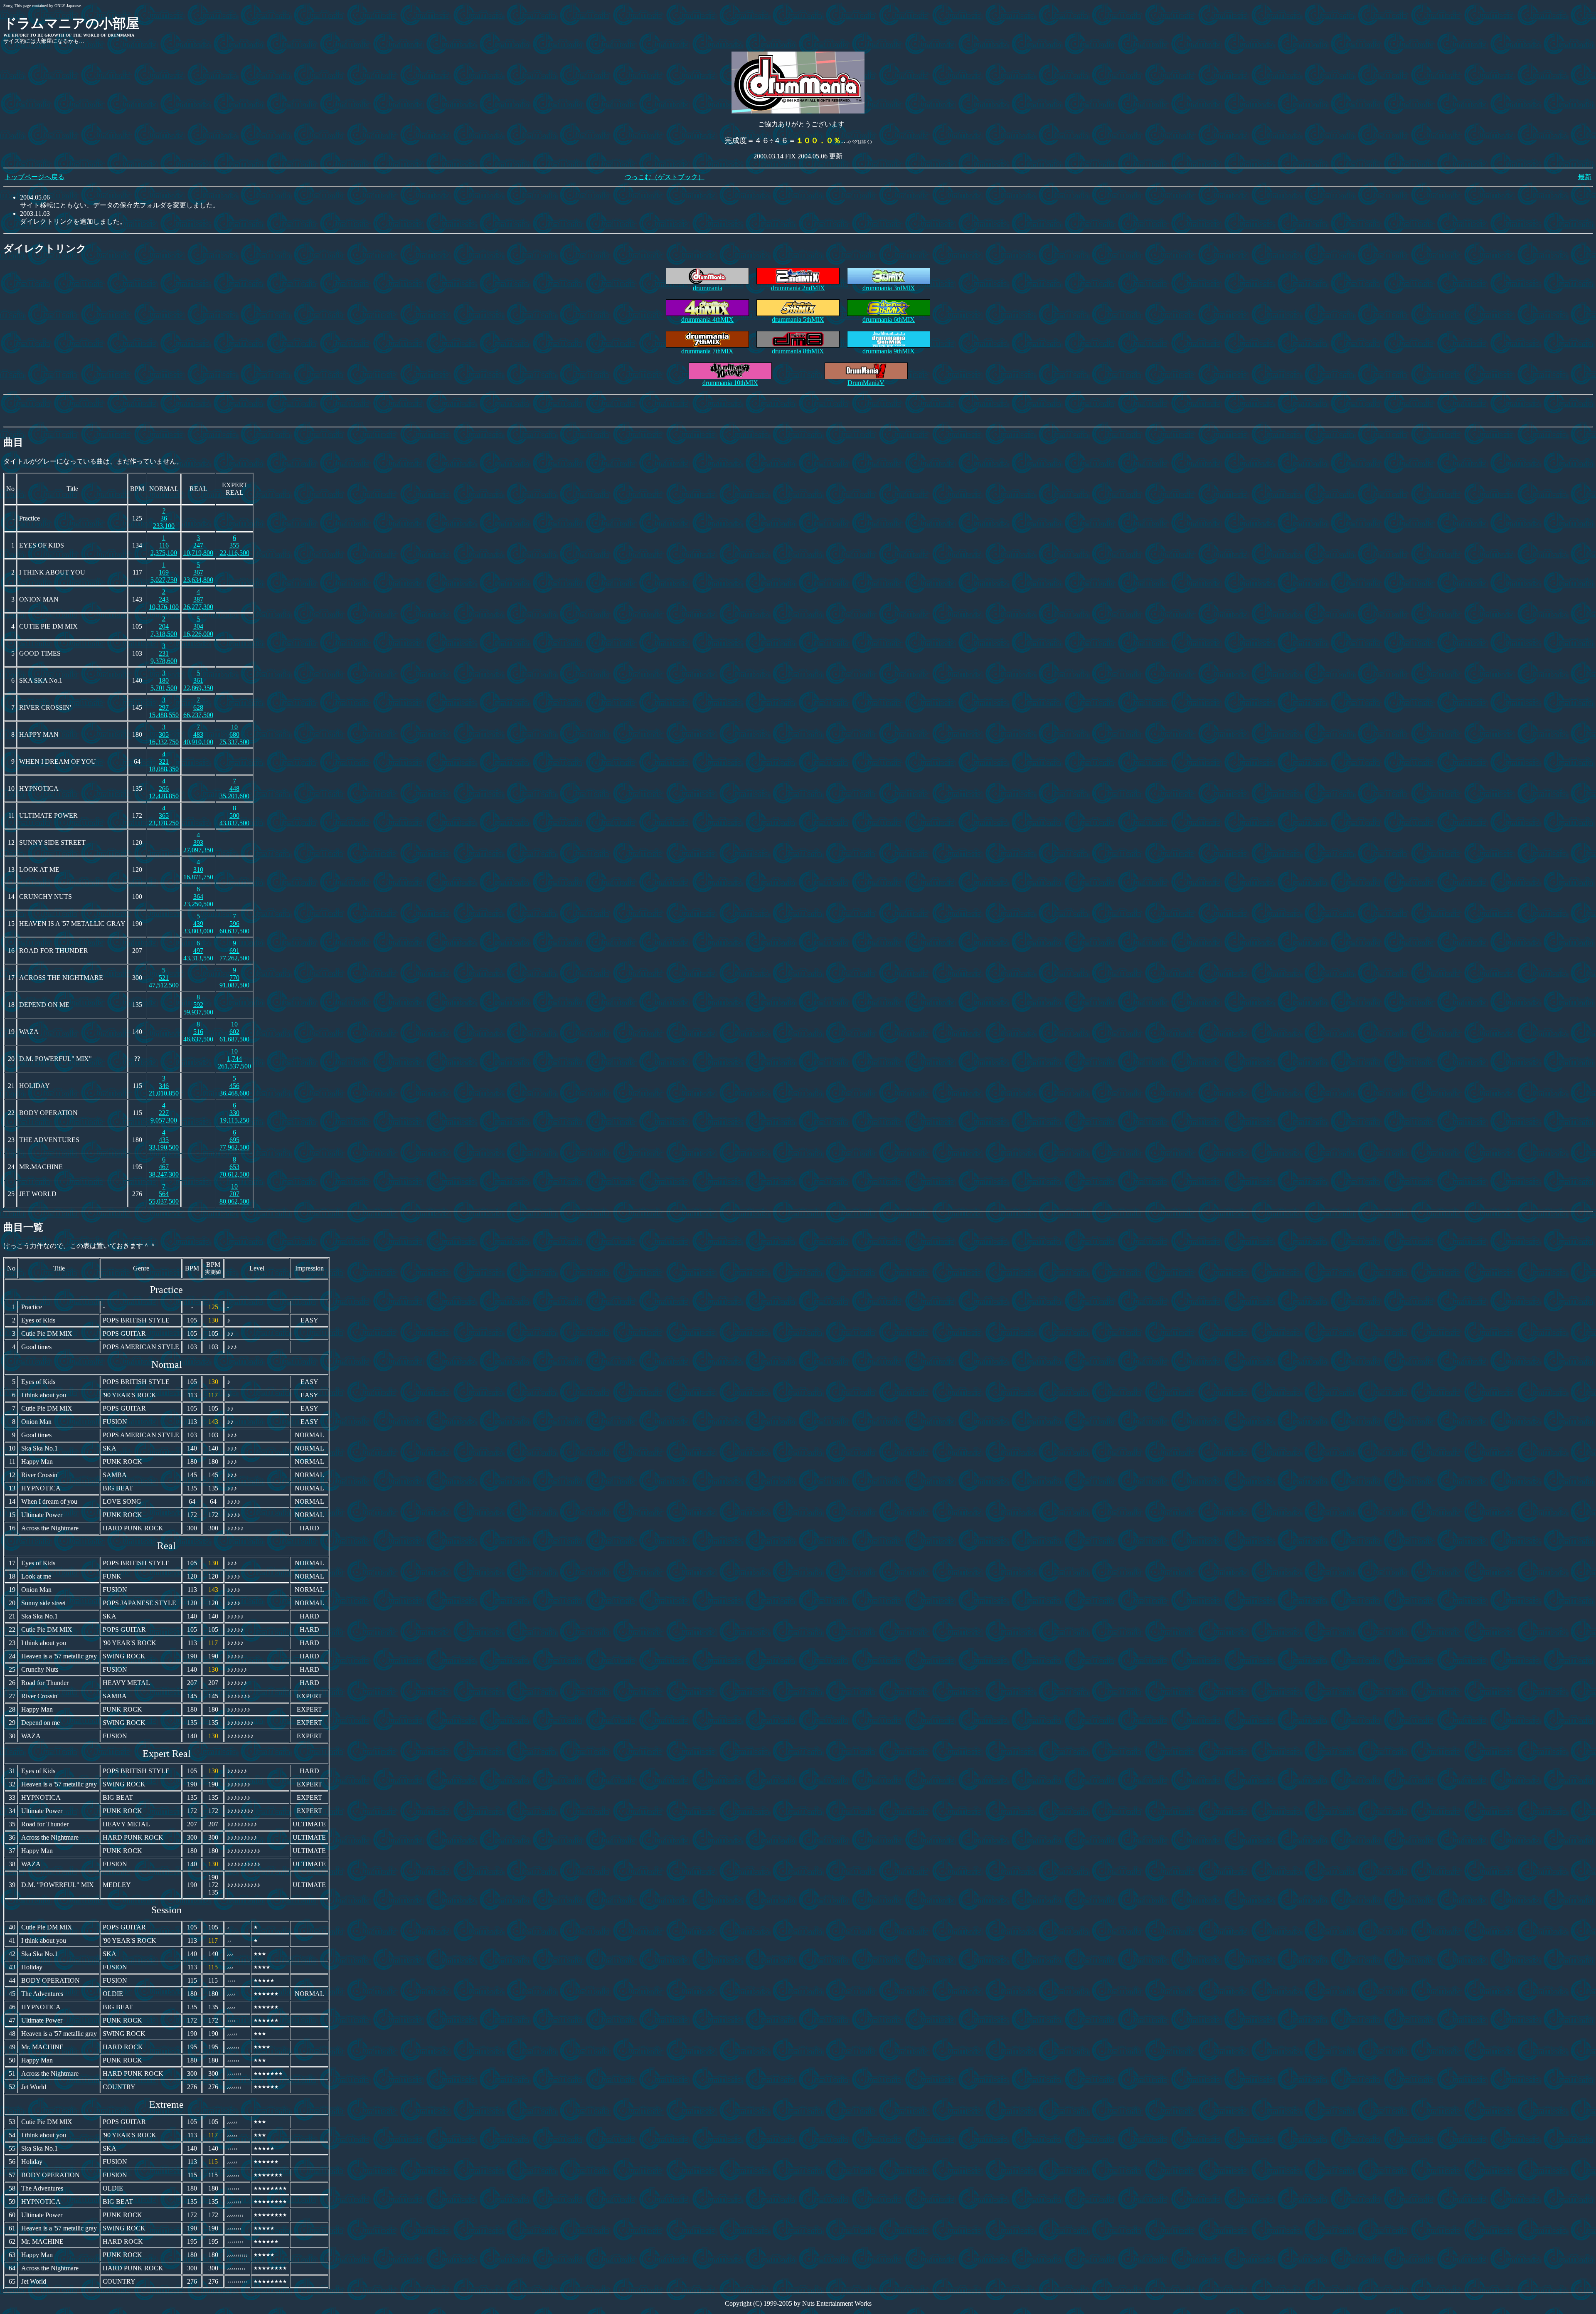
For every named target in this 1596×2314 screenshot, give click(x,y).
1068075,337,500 (234, 734)
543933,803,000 (198, 924)
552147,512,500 (164, 978)
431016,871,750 (198, 870)
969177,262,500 (234, 951)
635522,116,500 (235, 545)
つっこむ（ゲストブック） (665, 177)
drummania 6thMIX (889, 319)
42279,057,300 (164, 1113)
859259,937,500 (198, 1005)
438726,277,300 (198, 599)
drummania (708, 288)
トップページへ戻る (34, 177)
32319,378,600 (164, 653)
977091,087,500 (234, 978)
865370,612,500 (234, 1167)
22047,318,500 (164, 626)
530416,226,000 (198, 626)
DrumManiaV (866, 383)
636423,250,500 (198, 897)
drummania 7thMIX (707, 351)
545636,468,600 (234, 1086)
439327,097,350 (198, 842)
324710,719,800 (198, 545)
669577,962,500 (234, 1140)
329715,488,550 (164, 707)
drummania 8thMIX (798, 351)
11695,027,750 (164, 572)
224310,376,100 (164, 599)
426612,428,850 (164, 788)
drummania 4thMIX (707, 319)
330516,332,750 (164, 734)
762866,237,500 (198, 707)
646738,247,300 (164, 1167)
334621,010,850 (164, 1086)
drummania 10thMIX (730, 383)
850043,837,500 (234, 815)
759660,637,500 (234, 924)
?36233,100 (164, 518)
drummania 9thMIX (889, 351)
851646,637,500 (198, 1032)
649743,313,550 (198, 951)
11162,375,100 (164, 545)
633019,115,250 (235, 1113)
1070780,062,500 (234, 1194)
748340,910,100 (198, 734)
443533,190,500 (164, 1140)
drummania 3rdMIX (889, 288)
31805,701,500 (164, 680)
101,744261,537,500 (234, 1059)
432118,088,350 (164, 761)
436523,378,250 (164, 815)
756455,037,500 (164, 1194)
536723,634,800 (198, 572)
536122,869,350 (198, 680)
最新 (1585, 177)
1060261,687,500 (234, 1032)
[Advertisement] (798, 411)
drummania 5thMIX (798, 319)
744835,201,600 (234, 788)
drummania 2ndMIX (798, 288)
